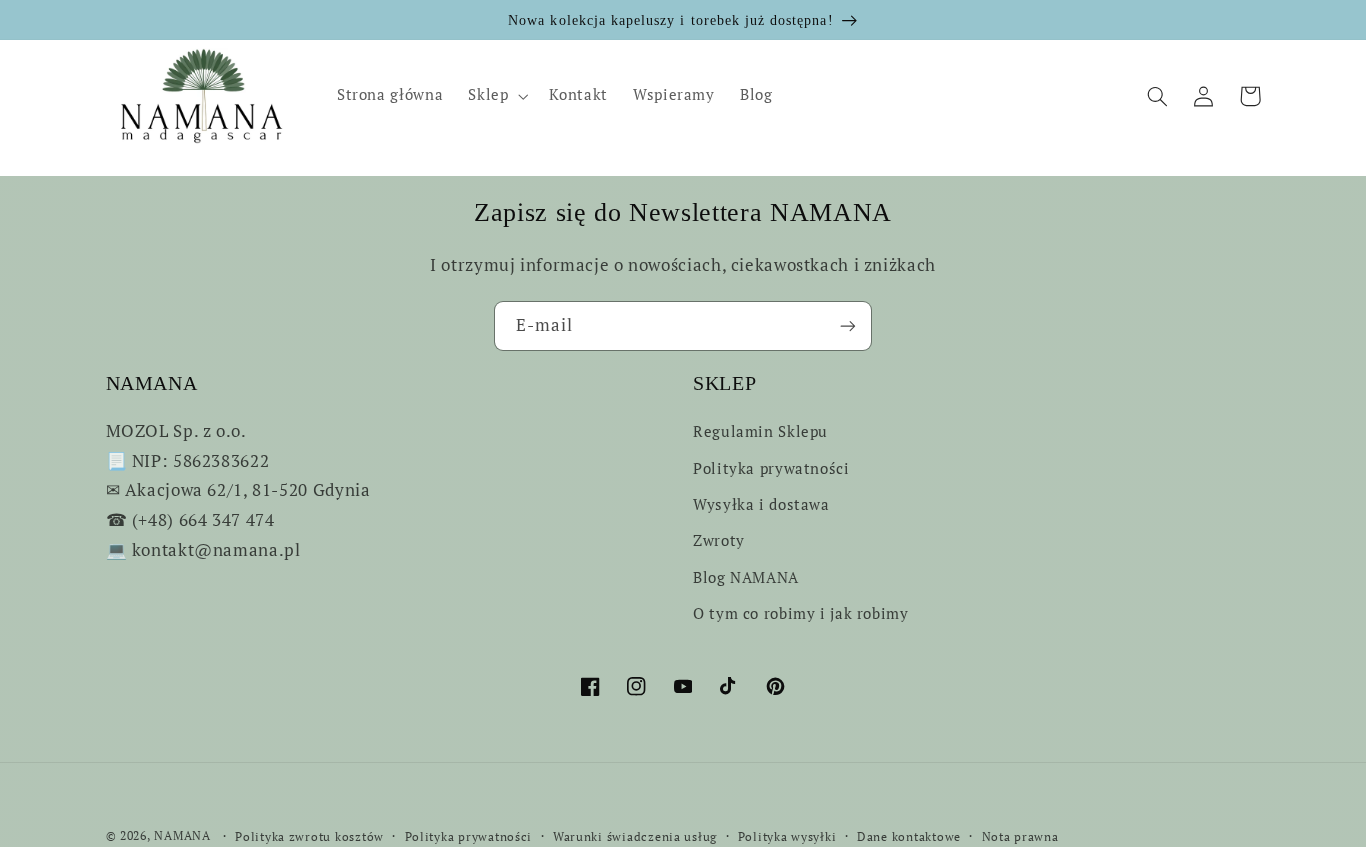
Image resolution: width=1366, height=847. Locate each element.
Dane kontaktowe (909, 836)
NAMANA (182, 835)
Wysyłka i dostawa (761, 504)
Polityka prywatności (771, 468)
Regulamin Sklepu (760, 431)
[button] (496, 96)
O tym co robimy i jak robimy (801, 613)
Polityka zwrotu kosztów (309, 836)
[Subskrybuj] (848, 325)
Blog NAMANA (746, 577)
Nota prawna (1020, 836)
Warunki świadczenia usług (635, 836)
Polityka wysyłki (787, 836)
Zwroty (719, 540)
